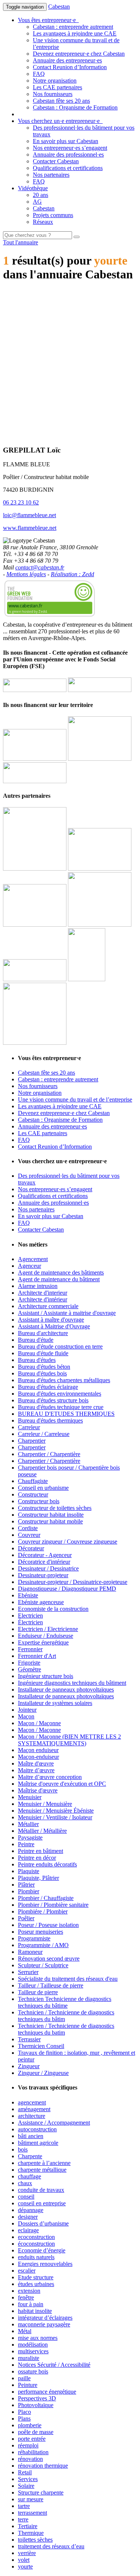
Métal (25, 2331)
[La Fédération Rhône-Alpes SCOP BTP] (100, 925)
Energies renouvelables (45, 2264)
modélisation (33, 2345)
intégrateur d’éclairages (45, 2318)
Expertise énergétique (43, 1642)
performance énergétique (47, 2392)
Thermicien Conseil (41, 2046)
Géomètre (29, 1669)
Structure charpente (41, 2492)
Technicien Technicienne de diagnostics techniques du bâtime (65, 2002)
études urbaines (36, 2284)
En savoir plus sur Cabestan (66, 141)
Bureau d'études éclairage (48, 1387)
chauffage (29, 2176)
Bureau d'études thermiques (50, 1420)
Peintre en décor (37, 1858)
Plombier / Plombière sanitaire (53, 1905)
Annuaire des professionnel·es (68, 155)
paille (24, 2378)
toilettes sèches (35, 2540)
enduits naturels (36, 2257)
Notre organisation (55, 81)
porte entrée (32, 2439)
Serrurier (28, 1972)
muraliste (29, 2358)
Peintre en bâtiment (41, 1851)
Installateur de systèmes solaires (55, 1703)
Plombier (29, 1891)
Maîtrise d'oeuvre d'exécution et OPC (62, 1784)
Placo (24, 2412)
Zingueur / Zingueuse (43, 2073)
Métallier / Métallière (42, 1831)
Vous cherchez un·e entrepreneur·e (60, 121)
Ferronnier (30, 1649)
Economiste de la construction (53, 1609)
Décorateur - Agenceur (45, 1555)
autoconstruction (37, 2129)
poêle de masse (36, 2432)
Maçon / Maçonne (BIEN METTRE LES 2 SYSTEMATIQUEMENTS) (69, 1740)
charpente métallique (42, 2170)
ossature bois (33, 2371)
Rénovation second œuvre (49, 1959)
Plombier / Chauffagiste (46, 1898)
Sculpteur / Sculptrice (43, 1965)
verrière (27, 2553)
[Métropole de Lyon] (35, 781)
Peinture (28, 2385)
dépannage (31, 2210)
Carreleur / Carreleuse (44, 1434)
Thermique (31, 2533)
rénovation (30, 2459)
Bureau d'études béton (44, 1367)
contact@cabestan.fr (40, 567)
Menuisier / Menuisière (45, 1804)
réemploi (28, 2445)
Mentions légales (26, 574)
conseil (26, 2197)
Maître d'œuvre (36, 1763)
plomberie (30, 2425)
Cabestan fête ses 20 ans (61, 101)
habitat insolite (35, 2311)
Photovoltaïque (36, 2405)
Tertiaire (28, 2526)
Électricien (30, 1622)
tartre (24, 2506)
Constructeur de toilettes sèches (55, 1508)
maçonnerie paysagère (44, 2324)
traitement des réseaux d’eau (51, 2546)
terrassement (32, 2513)
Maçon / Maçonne (39, 1723)
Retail (25, 2472)
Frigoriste (29, 1663)
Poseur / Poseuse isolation (48, 1925)
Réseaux (43, 222)
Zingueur (29, 2066)
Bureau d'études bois (42, 1373)
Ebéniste (28, 1595)
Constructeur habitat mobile (50, 1521)
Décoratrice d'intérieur (44, 1562)
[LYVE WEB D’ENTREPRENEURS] (100, 759)
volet (24, 2560)
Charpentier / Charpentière (49, 1454)
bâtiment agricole (38, 2143)
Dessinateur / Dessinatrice (48, 1568)
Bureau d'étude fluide (43, 1353)
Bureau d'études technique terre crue (61, 1407)
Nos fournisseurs (53, 94)
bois (23, 2149)
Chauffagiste (33, 1481)
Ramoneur (30, 1952)
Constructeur (33, 1494)
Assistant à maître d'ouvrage (51, 1320)
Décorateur (31, 1548)
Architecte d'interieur (43, 1293)
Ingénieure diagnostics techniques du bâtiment (72, 1683)
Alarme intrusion (38, 1286)
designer (28, 2217)
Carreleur (29, 1427)
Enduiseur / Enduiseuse (46, 1636)
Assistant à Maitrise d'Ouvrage (54, 1326)
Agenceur (29, 1266)
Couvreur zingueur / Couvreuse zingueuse (68, 1542)
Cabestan (59, 7)
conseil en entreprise (42, 2203)
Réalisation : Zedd (72, 574)
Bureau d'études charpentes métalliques (64, 1380)
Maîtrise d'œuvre (38, 1790)
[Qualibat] (87, 979)
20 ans (41, 195)
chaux (25, 2183)
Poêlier (26, 1918)
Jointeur (27, 1710)
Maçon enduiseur (38, 1750)
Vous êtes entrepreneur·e (48, 20)
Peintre (26, 1844)
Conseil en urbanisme (43, 1488)
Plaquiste (29, 1871)
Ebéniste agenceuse (41, 1602)
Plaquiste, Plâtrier (38, 1878)
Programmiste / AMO (43, 1945)
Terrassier (29, 2039)
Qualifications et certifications (68, 168)
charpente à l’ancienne (44, 2163)
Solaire (26, 2486)
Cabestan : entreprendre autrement (73, 27)
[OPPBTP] (35, 979)
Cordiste (28, 1528)
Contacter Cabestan (56, 161)
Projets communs (53, 215)
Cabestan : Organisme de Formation (75, 107)
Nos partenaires (51, 175)
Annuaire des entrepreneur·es (67, 60)
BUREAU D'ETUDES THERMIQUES (66, 1414)
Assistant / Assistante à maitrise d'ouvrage (67, 1313)
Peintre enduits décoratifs (47, 1864)
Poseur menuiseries (41, 1932)
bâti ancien (31, 2136)
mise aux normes (38, 2338)
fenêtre (26, 2297)
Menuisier (30, 1797)
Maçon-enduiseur (38, 1757)
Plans (24, 2419)
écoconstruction (36, 2244)
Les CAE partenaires (57, 87)
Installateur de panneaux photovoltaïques (66, 1689)
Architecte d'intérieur (43, 1299)
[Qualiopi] (35, 1043)
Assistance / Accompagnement (54, 2123)
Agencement (33, 1259)
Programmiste (34, 1938)
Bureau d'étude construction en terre (60, 1346)
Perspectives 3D (37, 2398)
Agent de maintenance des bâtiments (61, 1272)
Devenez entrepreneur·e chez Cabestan (79, 54)
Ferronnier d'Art (37, 1656)
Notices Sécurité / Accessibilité (54, 2365)
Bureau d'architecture (43, 1333)
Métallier (28, 1824)
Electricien (30, 1616)
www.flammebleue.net (30, 528)
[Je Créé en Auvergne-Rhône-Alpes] (35, 869)
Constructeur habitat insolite (51, 1515)
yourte (25, 2566)
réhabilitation (33, 2452)
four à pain (31, 2304)
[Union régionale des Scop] (35, 925)
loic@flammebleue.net (29, 515)
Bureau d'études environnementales (60, 1394)
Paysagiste (30, 1837)
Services (28, 2479)
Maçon (26, 1716)
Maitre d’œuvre (36, 1770)
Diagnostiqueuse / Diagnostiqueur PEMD (67, 1589)
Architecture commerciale (48, 1306)
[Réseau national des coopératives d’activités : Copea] (100, 869)
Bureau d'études (37, 1360)
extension (29, 2291)
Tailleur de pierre (38, 1992)
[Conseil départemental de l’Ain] (35, 759)
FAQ (39, 74)
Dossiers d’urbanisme (43, 2223)
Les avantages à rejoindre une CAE (75, 33)
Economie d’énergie (42, 2250)
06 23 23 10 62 (21, 502)
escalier (27, 2271)
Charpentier (32, 1441)
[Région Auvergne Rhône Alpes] (100, 690)
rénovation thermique (43, 2466)
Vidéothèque (33, 188)
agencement (32, 2102)
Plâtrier (26, 1885)
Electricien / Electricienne (48, 1629)
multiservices (33, 2351)
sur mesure (31, 2499)
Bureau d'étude (36, 1340)
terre (23, 2519)
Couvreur (29, 1535)
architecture (32, 2116)
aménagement (34, 2109)
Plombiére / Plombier (43, 1911)
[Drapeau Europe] (35, 690)
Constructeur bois (39, 1501)
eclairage (28, 2230)
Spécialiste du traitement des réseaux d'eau (68, 1979)
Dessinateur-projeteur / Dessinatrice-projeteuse (73, 1582)
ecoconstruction (36, 2237)
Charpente (30, 2156)
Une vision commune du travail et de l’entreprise (75, 1099)
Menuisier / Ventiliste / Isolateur (55, 1817)
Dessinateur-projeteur (43, 1575)
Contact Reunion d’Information (70, 67)
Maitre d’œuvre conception (50, 1777)
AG (37, 202)
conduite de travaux (41, 2190)
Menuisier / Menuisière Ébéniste (56, 1811)
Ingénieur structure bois (46, 1676)
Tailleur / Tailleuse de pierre (51, 1985)
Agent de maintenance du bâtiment (59, 1279)
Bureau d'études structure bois (53, 1400)
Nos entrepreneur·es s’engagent (70, 148)
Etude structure (36, 2277)
